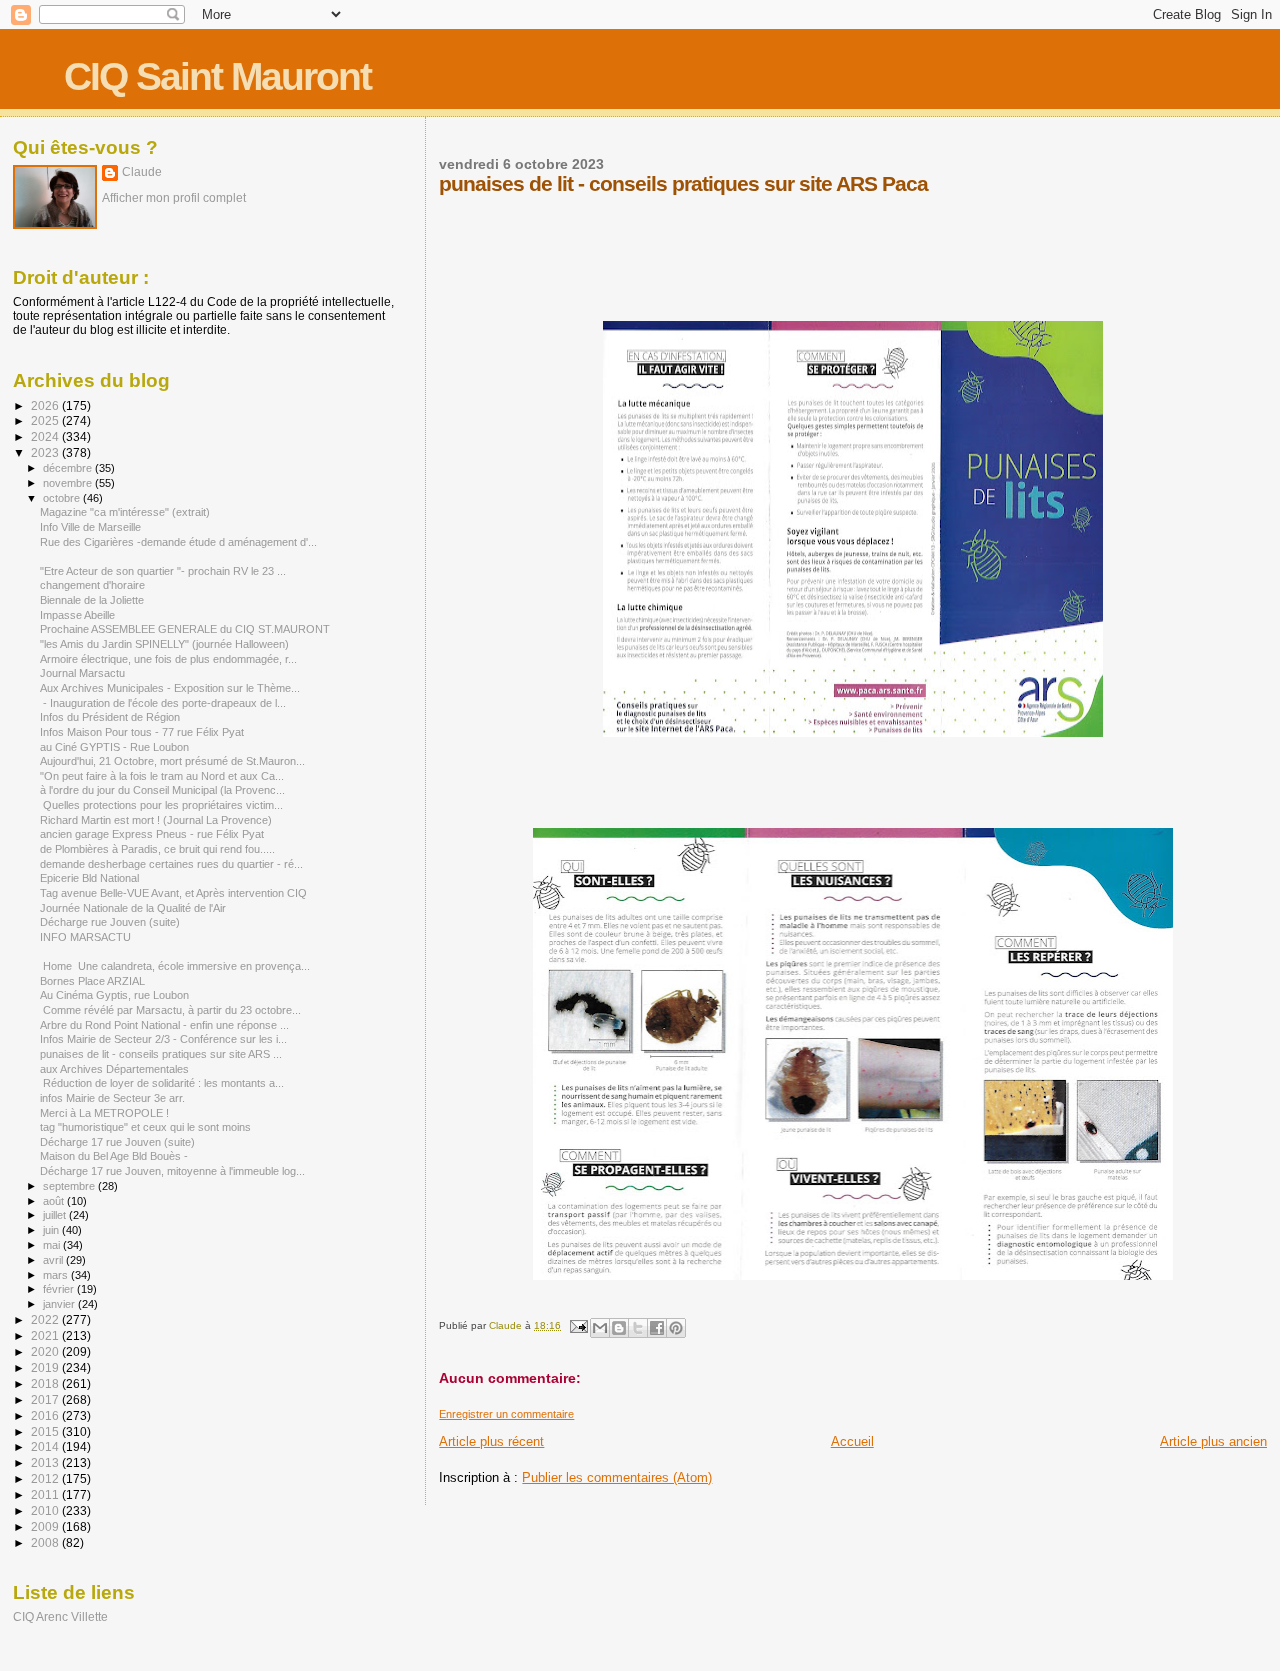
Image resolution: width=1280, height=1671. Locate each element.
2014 (46, 1446)
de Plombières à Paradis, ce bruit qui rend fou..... (157, 849)
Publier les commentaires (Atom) (617, 1477)
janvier (60, 1304)
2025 (46, 420)
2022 (46, 1319)
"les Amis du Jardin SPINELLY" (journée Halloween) (164, 644)
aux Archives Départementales (114, 1069)
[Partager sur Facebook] (657, 1328)
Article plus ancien (1213, 1441)
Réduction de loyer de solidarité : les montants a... (162, 1083)
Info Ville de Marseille (90, 527)
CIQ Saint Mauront (217, 76)
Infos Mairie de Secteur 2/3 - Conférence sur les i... (163, 1039)
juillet (56, 1215)
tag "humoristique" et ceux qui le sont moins (145, 1127)
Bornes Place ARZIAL (92, 981)
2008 (46, 1542)
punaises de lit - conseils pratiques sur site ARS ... (161, 1054)
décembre (69, 468)
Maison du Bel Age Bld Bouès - (114, 1156)
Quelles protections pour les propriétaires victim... (161, 805)
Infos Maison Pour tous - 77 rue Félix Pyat (142, 732)
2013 (46, 1462)
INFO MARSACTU (85, 937)
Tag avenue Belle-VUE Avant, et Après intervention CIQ (173, 893)
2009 (46, 1526)
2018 (46, 1383)
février (60, 1289)
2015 (46, 1431)
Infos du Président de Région (110, 717)
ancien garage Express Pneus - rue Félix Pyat (152, 834)
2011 (46, 1494)
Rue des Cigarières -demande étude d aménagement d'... (178, 542)
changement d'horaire (92, 585)
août (55, 1201)
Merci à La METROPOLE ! (104, 1113)
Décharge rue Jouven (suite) (110, 922)
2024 (46, 436)
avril (54, 1260)
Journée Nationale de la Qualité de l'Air (133, 908)
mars (57, 1275)
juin (52, 1230)
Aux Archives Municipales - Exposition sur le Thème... (170, 688)
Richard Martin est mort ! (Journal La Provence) (156, 820)
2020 (46, 1351)
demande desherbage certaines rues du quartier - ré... (171, 864)
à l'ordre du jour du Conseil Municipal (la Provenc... (162, 790)
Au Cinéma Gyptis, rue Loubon (114, 995)
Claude (142, 172)
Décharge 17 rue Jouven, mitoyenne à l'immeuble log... (172, 1171)
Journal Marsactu (82, 673)
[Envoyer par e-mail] (600, 1328)
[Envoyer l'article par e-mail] (577, 1325)
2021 (46, 1335)
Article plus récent (491, 1441)
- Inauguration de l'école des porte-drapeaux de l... (163, 703)
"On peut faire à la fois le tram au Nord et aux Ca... (162, 776)
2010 (46, 1510)
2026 (46, 405)
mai (53, 1245)
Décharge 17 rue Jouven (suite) (117, 1142)
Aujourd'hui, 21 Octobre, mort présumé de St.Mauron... (172, 761)
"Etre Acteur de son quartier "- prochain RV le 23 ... (163, 571)
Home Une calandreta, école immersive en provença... (175, 966)
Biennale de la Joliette (92, 600)
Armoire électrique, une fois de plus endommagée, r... (168, 659)
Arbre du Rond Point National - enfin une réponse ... (164, 1025)
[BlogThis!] (619, 1328)
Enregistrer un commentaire (506, 1414)
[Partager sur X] (638, 1328)
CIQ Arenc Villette (60, 1616)
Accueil (852, 1441)
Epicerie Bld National (89, 878)
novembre (69, 483)
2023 (46, 452)
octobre (63, 498)
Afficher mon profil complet (174, 198)
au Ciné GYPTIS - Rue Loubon (114, 747)
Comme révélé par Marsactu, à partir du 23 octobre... (170, 1010)
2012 (46, 1478)
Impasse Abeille (77, 615)
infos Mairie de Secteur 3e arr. (112, 1098)
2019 (46, 1367)
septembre (70, 1186)
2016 (46, 1415)
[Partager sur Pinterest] (676, 1328)
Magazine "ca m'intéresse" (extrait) (125, 512)
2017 (46, 1399)
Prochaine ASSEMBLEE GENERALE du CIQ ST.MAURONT (185, 629)
